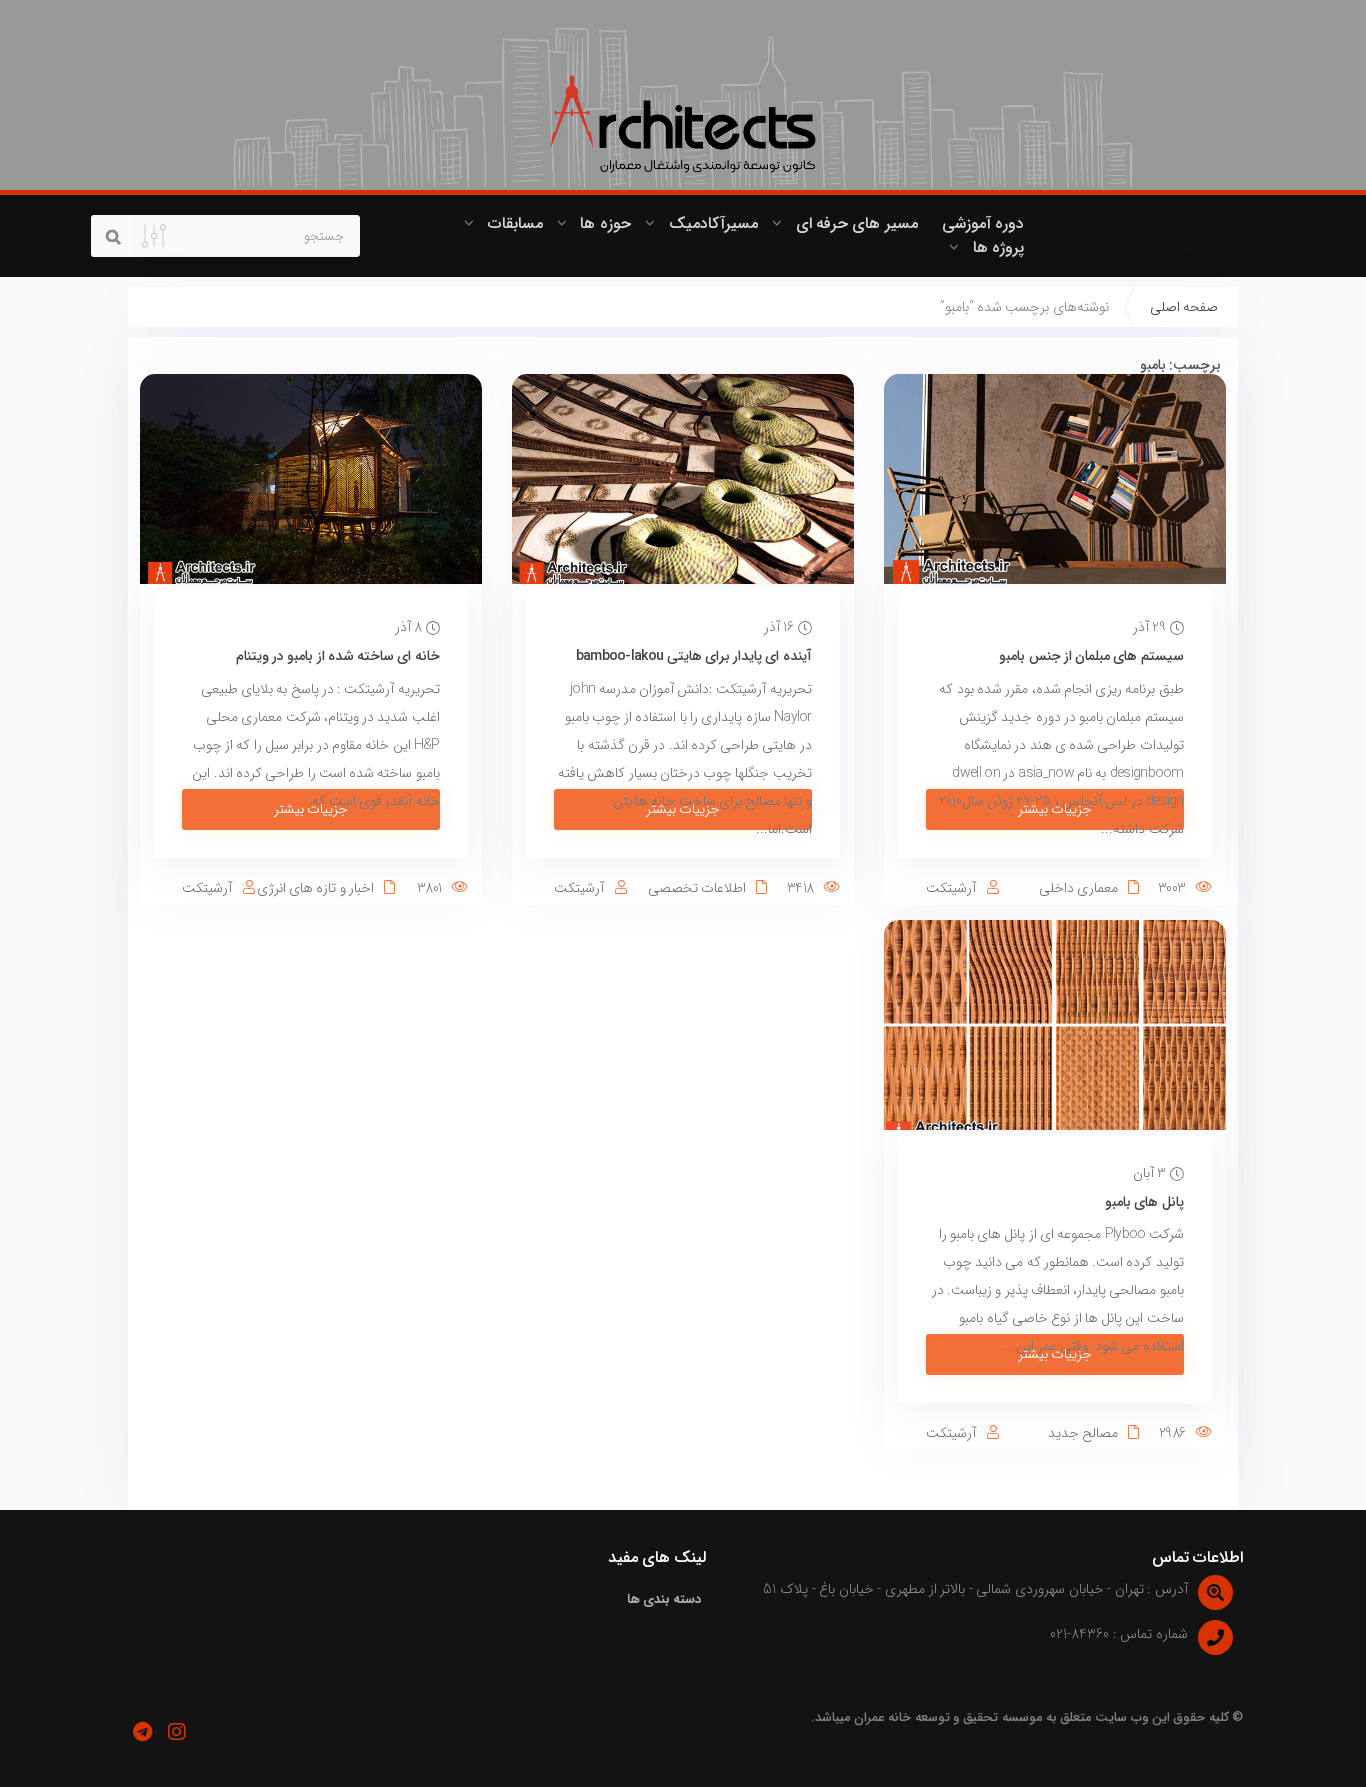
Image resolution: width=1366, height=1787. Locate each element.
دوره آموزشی (983, 223)
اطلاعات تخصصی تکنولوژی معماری (707, 898)
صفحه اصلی (1184, 307)
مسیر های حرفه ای (857, 223)
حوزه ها (605, 223)
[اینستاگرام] (176, 1732)
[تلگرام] (142, 1732)
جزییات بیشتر (1055, 809)
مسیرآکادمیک (713, 223)
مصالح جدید (1083, 1433)
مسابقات (515, 223)
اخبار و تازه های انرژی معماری (326, 898)
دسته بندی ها (664, 1599)
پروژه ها (998, 247)
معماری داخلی (1078, 888)
